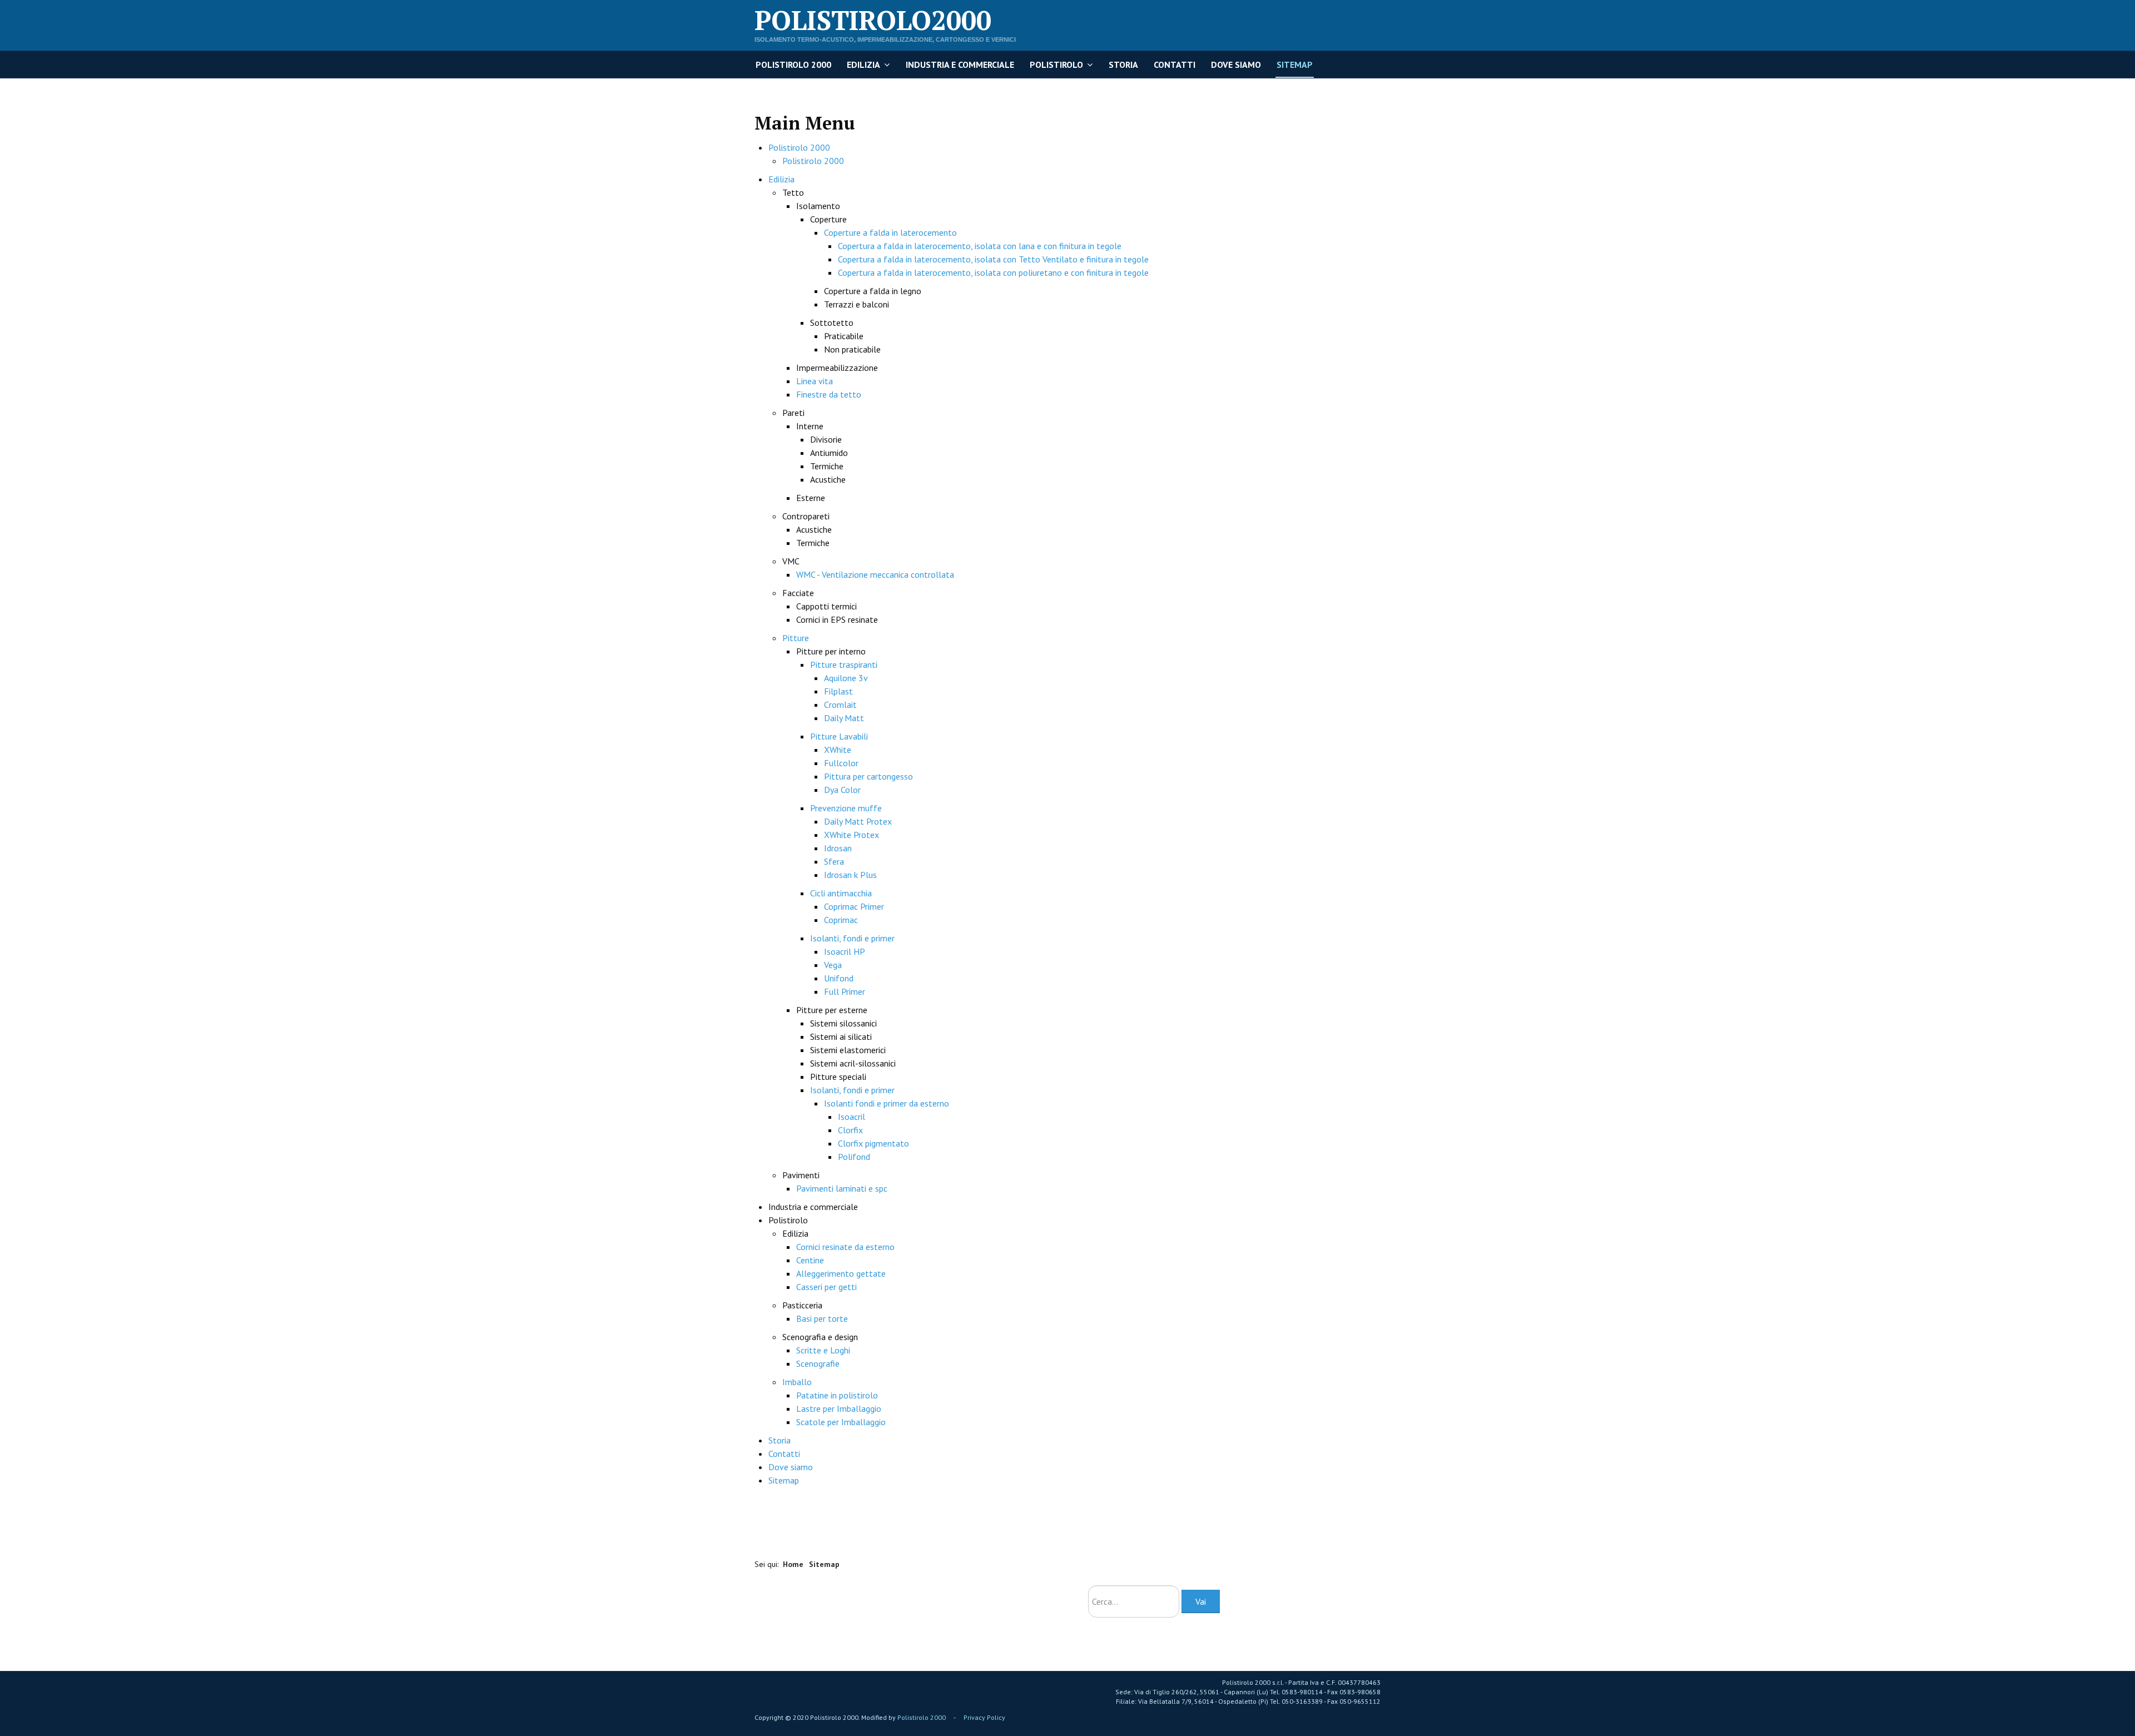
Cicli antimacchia (841, 893)
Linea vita (815, 381)
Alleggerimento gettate (841, 1273)
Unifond (839, 978)
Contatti (1175, 65)
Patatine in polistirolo (837, 1395)
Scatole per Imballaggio (841, 1422)
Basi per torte (822, 1318)
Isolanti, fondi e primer (852, 938)
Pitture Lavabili (839, 736)
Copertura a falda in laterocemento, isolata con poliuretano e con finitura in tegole (993, 272)
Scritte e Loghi (823, 1350)
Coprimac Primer (854, 906)
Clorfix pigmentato (873, 1143)
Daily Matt (844, 718)
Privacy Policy (984, 1717)
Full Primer (845, 991)
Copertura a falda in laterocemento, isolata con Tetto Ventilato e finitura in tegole (993, 259)
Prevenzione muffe (846, 808)
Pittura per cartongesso (868, 776)
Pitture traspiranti (844, 664)
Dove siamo (1236, 65)
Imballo (797, 1382)
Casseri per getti (826, 1287)
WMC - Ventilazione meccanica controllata (875, 574)
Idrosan (838, 848)
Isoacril (851, 1117)
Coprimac (841, 920)
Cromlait (840, 705)
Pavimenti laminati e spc (842, 1188)
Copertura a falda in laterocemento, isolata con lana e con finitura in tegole (980, 246)
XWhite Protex (851, 835)
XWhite (838, 750)
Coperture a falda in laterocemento (890, 232)
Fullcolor (841, 763)
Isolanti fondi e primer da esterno (887, 1103)
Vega (833, 965)
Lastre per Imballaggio (839, 1408)
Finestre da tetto (829, 394)
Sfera (834, 861)
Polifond (854, 1157)
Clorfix (850, 1130)
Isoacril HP (845, 951)
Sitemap (1295, 65)
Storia (1123, 65)
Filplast (838, 691)
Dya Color (842, 790)
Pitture (796, 638)
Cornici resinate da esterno (845, 1247)
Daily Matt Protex (858, 821)
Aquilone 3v (846, 678)
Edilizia (863, 65)
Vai (1201, 1601)
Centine (810, 1260)
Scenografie (818, 1363)
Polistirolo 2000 (793, 65)
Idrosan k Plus (850, 875)
